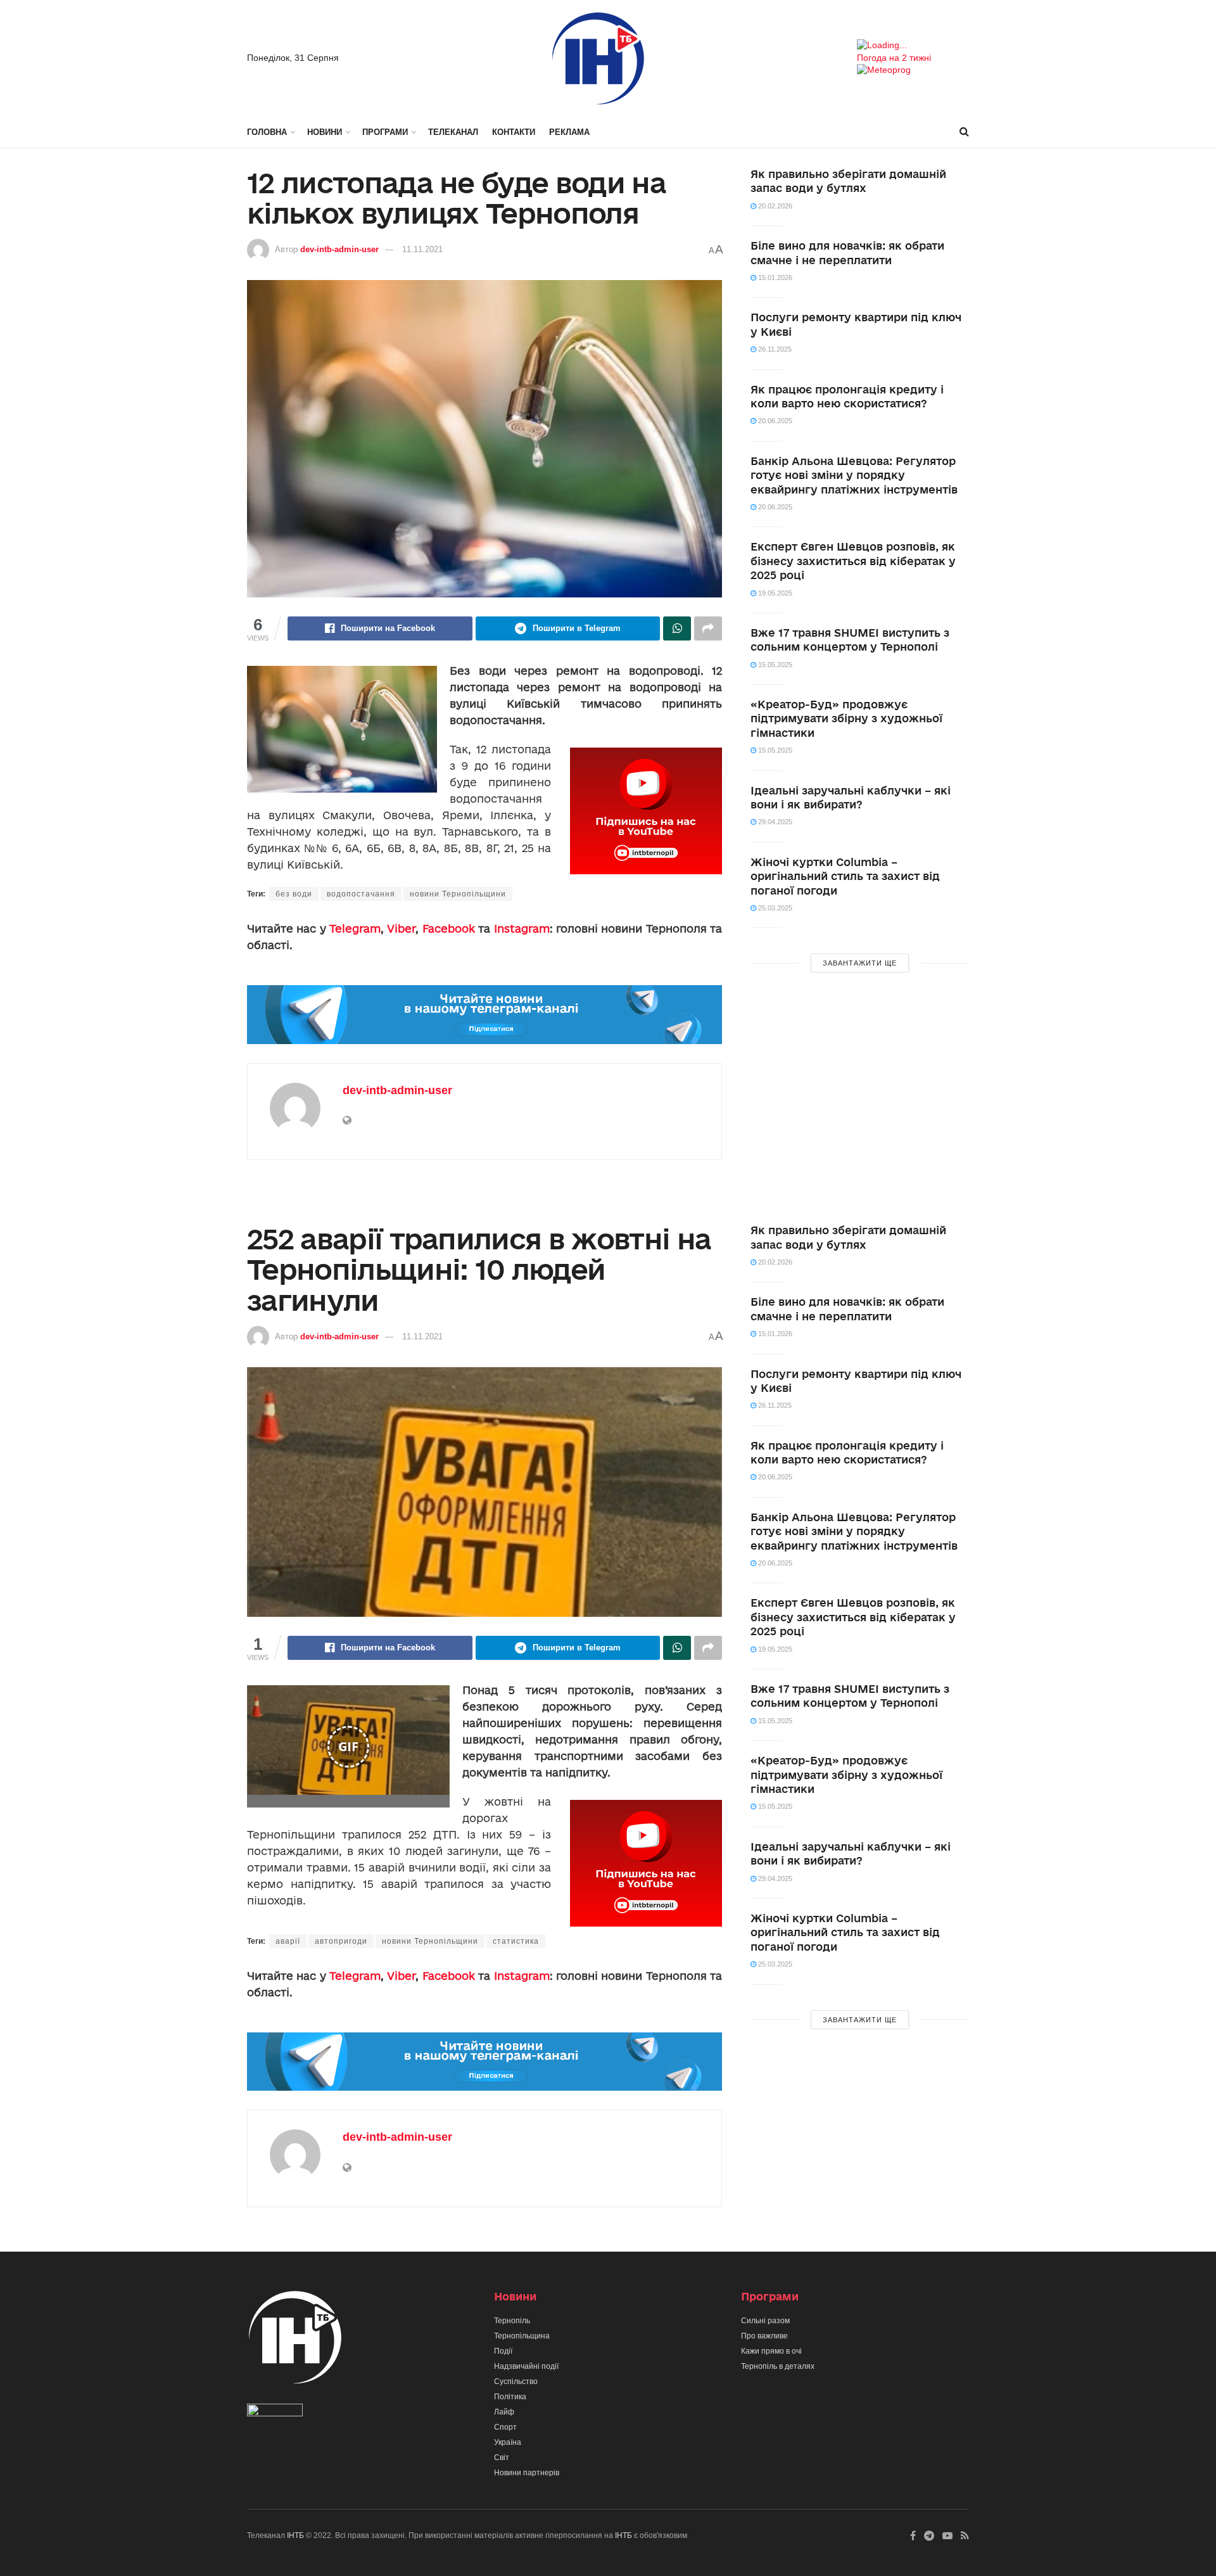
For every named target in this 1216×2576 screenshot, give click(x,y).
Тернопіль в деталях (778, 2366)
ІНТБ (295, 2535)
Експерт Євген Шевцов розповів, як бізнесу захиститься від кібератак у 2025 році (853, 561)
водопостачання (361, 894)
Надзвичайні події (526, 2366)
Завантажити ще (860, 963)
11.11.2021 (422, 249)
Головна (267, 132)
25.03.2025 (774, 908)
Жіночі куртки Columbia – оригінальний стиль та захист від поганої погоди (845, 876)
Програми (385, 132)
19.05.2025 (774, 593)
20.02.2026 (774, 206)
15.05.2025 (774, 665)
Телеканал (453, 132)
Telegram (355, 928)
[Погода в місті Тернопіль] (913, 46)
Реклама (569, 132)
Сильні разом (765, 2321)
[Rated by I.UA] (275, 2413)
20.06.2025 (774, 421)
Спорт (505, 2427)
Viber (401, 928)
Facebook (449, 928)
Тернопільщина (522, 2336)
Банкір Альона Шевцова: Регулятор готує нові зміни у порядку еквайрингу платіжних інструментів (854, 475)
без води (294, 894)
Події (503, 2351)
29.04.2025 (774, 822)
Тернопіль (512, 2321)
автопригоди (341, 1941)
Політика (510, 2397)
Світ (502, 2458)
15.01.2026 (774, 277)
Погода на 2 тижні (894, 58)
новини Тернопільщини (458, 894)
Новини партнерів (527, 2473)
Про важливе (764, 2336)
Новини (325, 132)
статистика (516, 1941)
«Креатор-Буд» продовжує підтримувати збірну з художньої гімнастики (846, 718)
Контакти (514, 132)
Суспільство (516, 2382)
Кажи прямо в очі (771, 2351)
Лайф (504, 2412)
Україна (508, 2442)
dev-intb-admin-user (339, 249)
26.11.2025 (774, 349)
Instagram (522, 928)
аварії (288, 1941)
